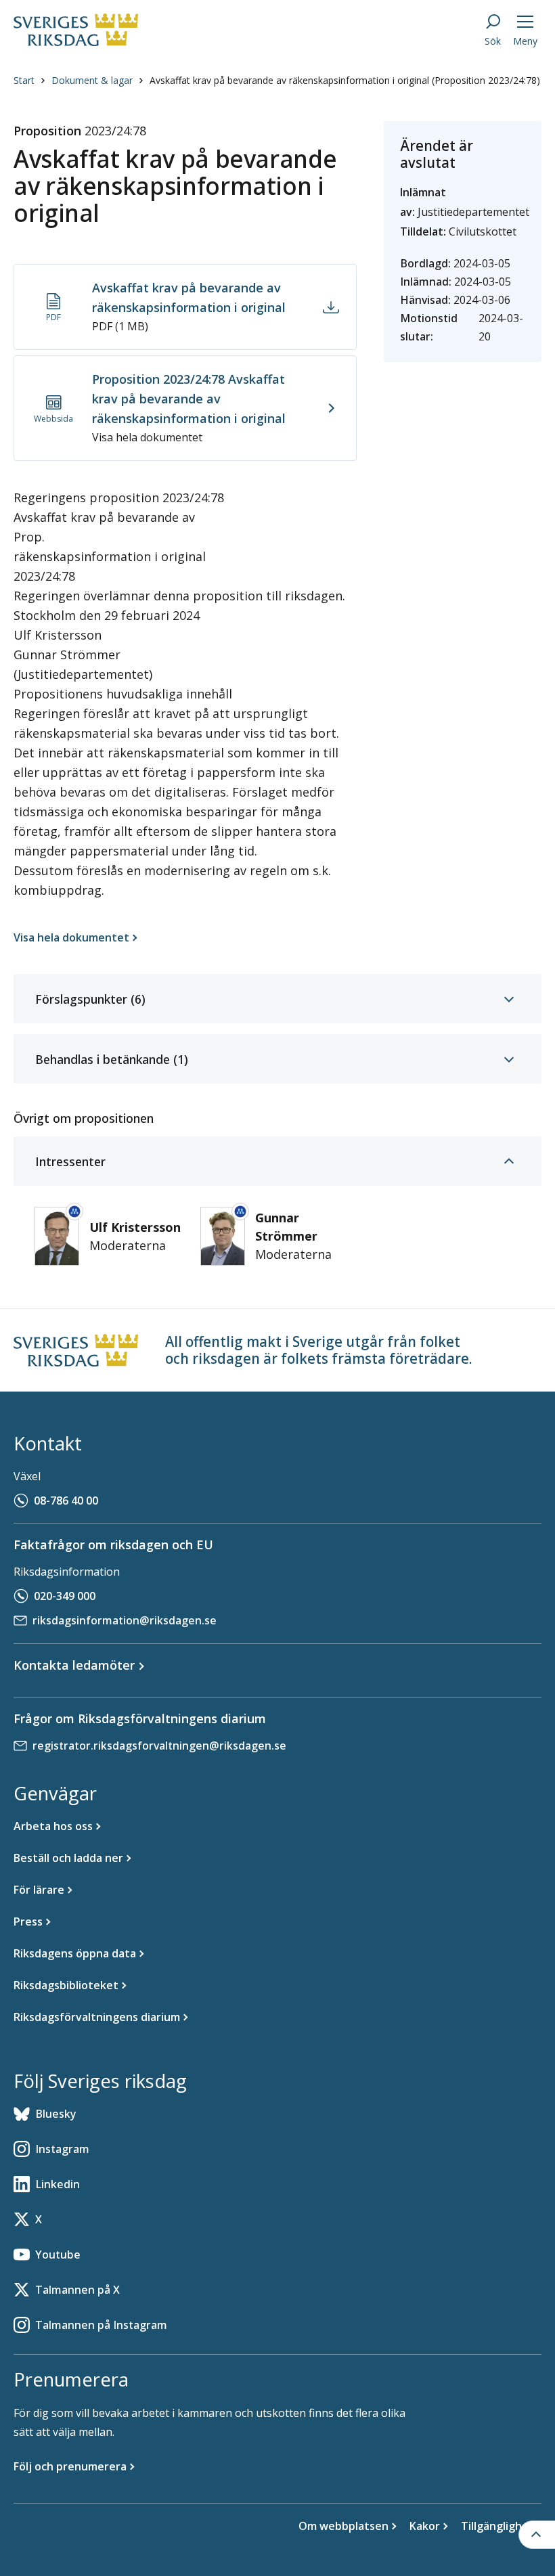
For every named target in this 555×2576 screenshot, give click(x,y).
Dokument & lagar (92, 80)
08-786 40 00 (66, 1501)
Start (24, 80)
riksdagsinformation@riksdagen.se (125, 1620)
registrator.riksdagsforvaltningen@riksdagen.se (159, 1746)
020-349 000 (65, 1596)
